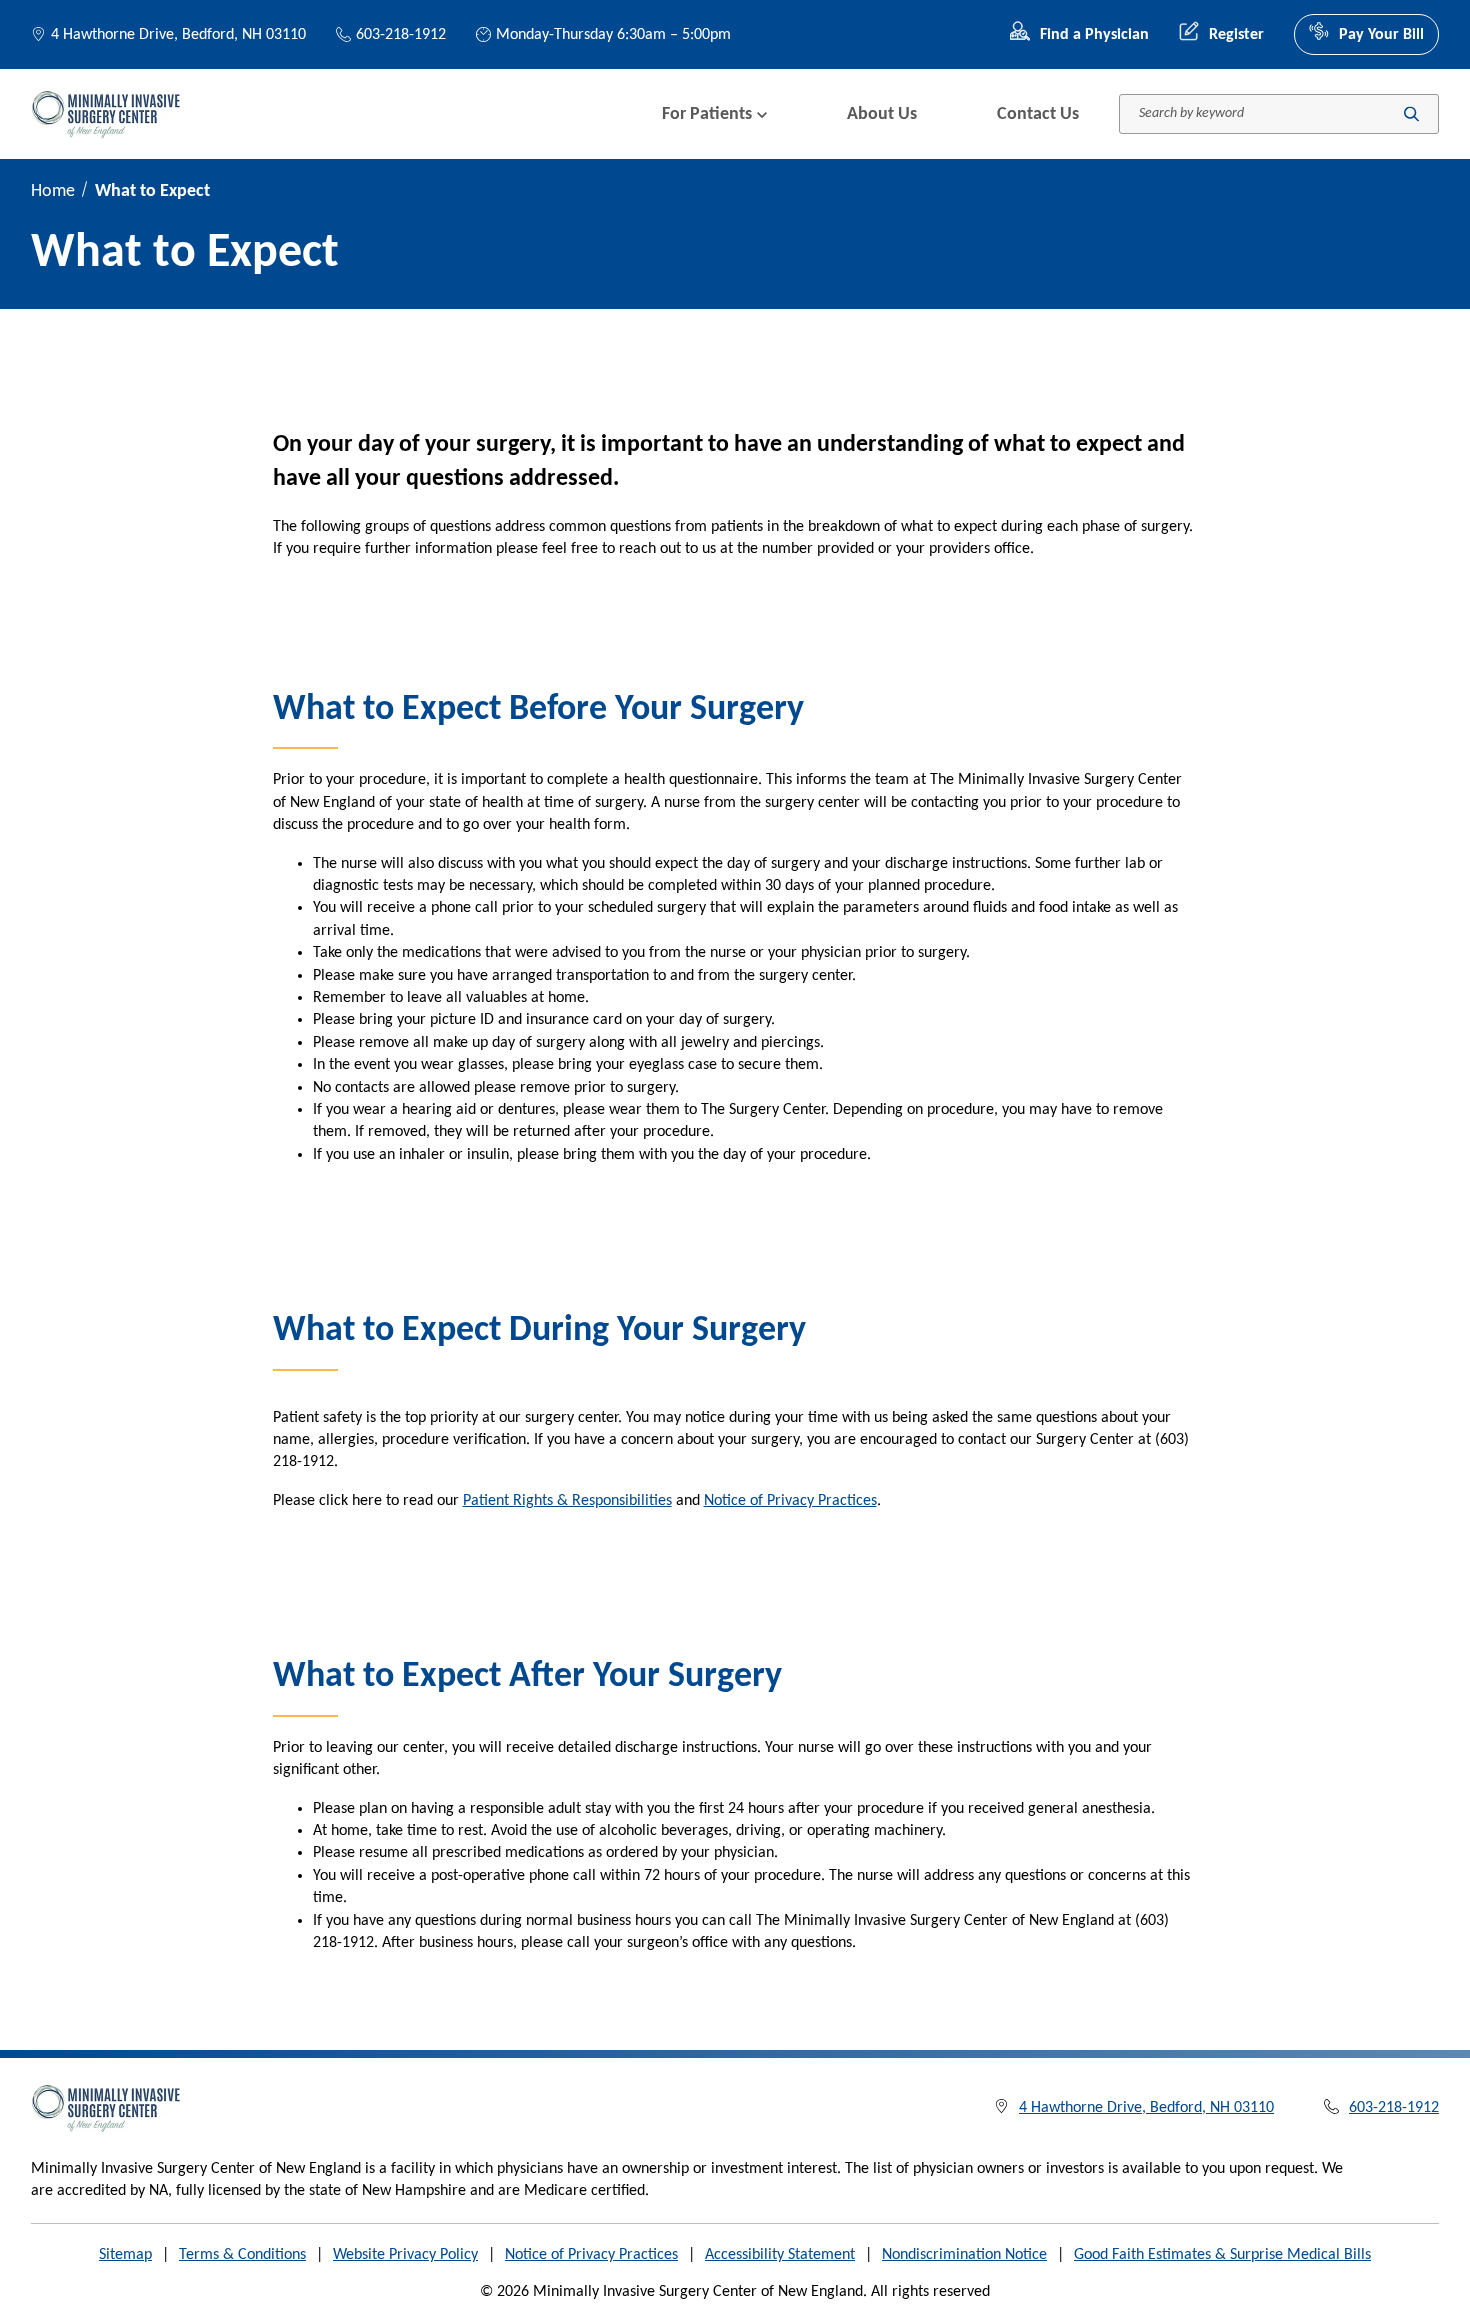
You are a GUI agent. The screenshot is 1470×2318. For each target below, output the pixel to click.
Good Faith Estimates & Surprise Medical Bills (1222, 2255)
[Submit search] (1411, 114)
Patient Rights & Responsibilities (567, 1501)
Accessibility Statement (780, 2255)
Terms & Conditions (242, 2255)
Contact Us (1038, 114)
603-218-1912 (401, 35)
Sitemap (125, 2255)
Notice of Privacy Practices (790, 1501)
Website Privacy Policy (405, 2255)
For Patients (707, 114)
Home (53, 191)
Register (1236, 35)
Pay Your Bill (1381, 35)
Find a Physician (1094, 35)
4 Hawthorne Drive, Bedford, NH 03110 (178, 35)
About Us (882, 114)
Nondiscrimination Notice (964, 2255)
